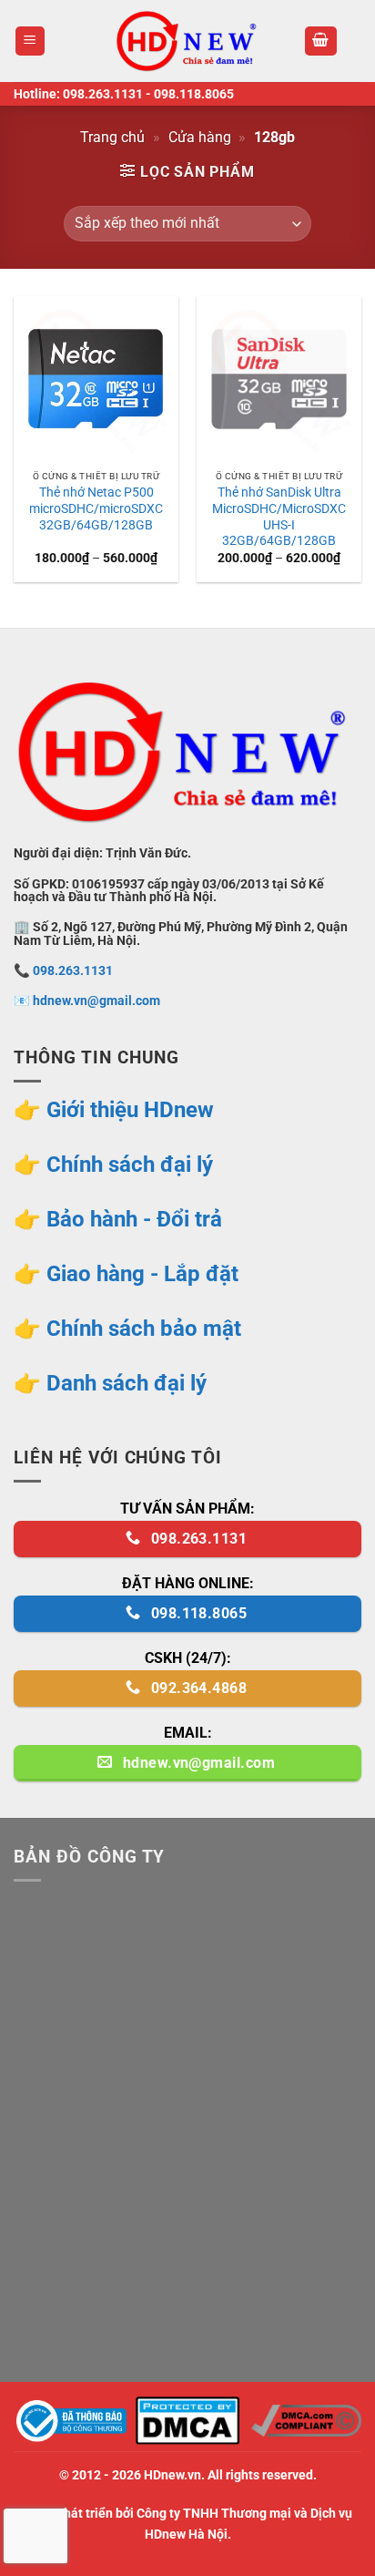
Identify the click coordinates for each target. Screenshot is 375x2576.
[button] (30, 41)
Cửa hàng (200, 137)
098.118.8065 (194, 94)
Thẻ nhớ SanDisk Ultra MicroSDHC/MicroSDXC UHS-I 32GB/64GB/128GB (279, 516)
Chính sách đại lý (130, 1165)
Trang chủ (112, 137)
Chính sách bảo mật (144, 1329)
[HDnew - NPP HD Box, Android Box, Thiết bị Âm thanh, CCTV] (187, 41)
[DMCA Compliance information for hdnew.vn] (306, 2420)
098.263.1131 (103, 94)
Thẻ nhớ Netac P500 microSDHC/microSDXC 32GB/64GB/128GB (96, 508)
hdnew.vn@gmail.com (96, 1001)
